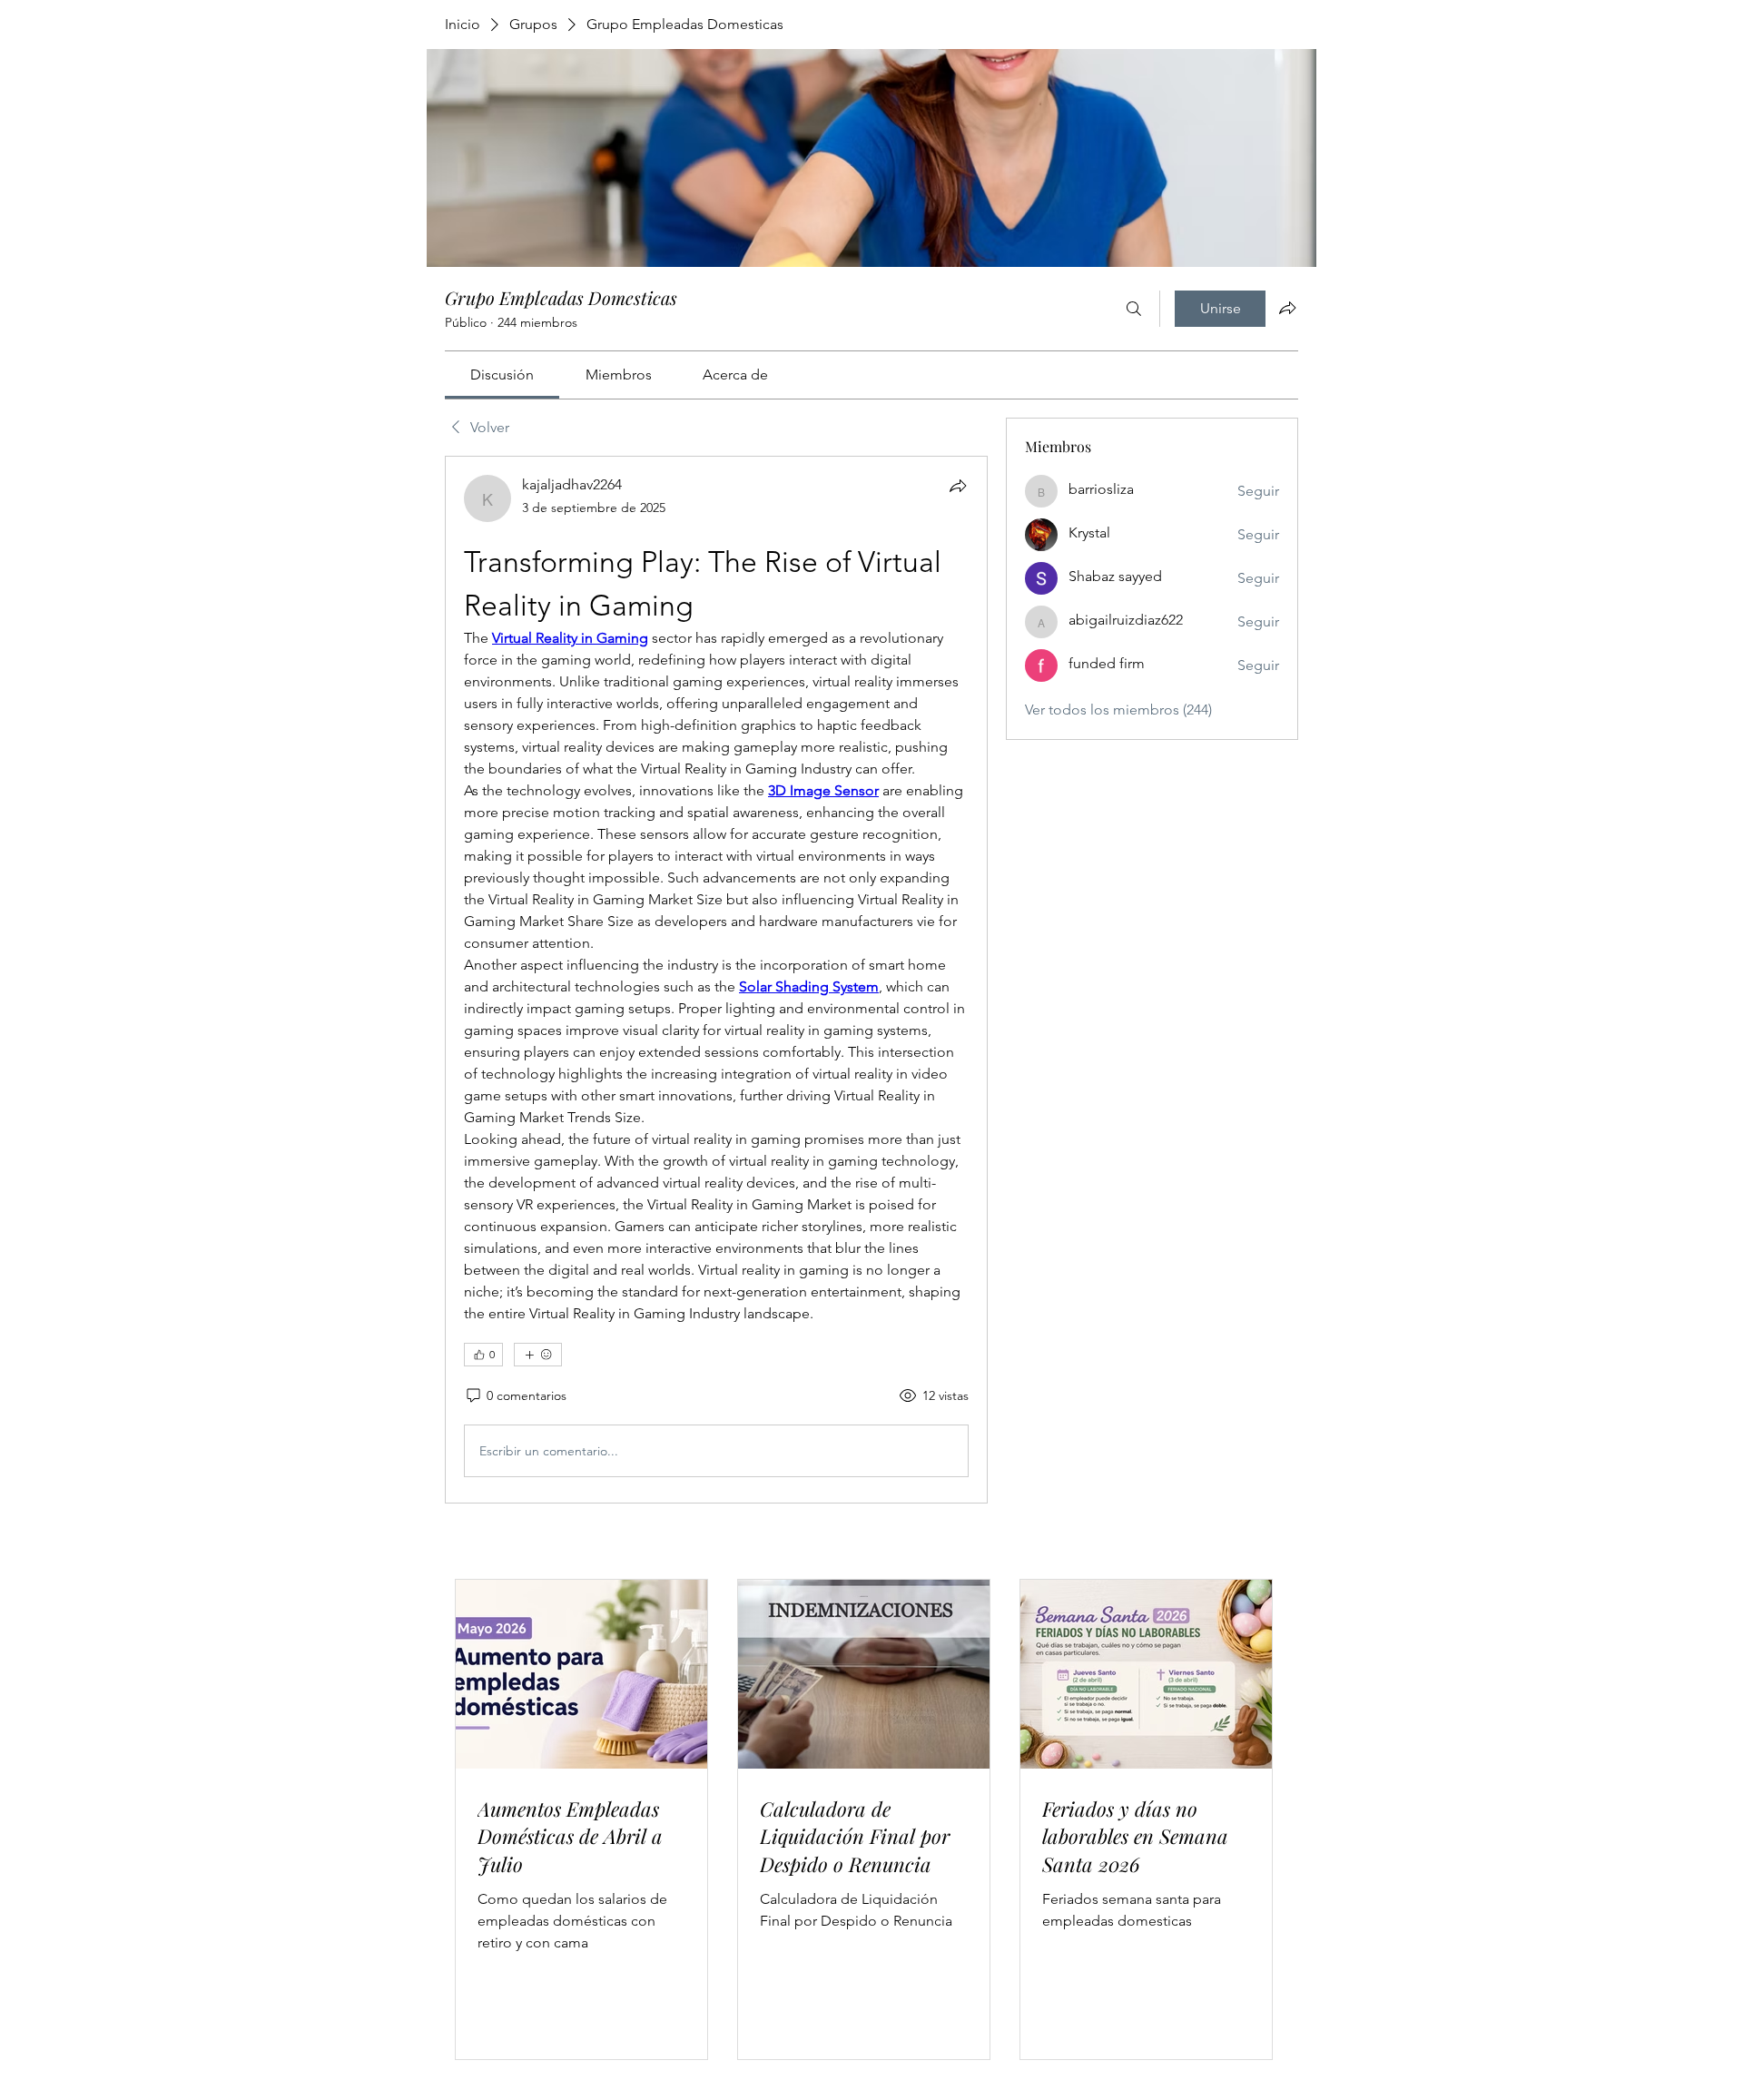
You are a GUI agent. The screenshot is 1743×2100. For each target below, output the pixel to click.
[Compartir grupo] (1287, 308)
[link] (502, 375)
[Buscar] (1134, 309)
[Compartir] (958, 486)
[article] (716, 980)
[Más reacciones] (538, 1355)
